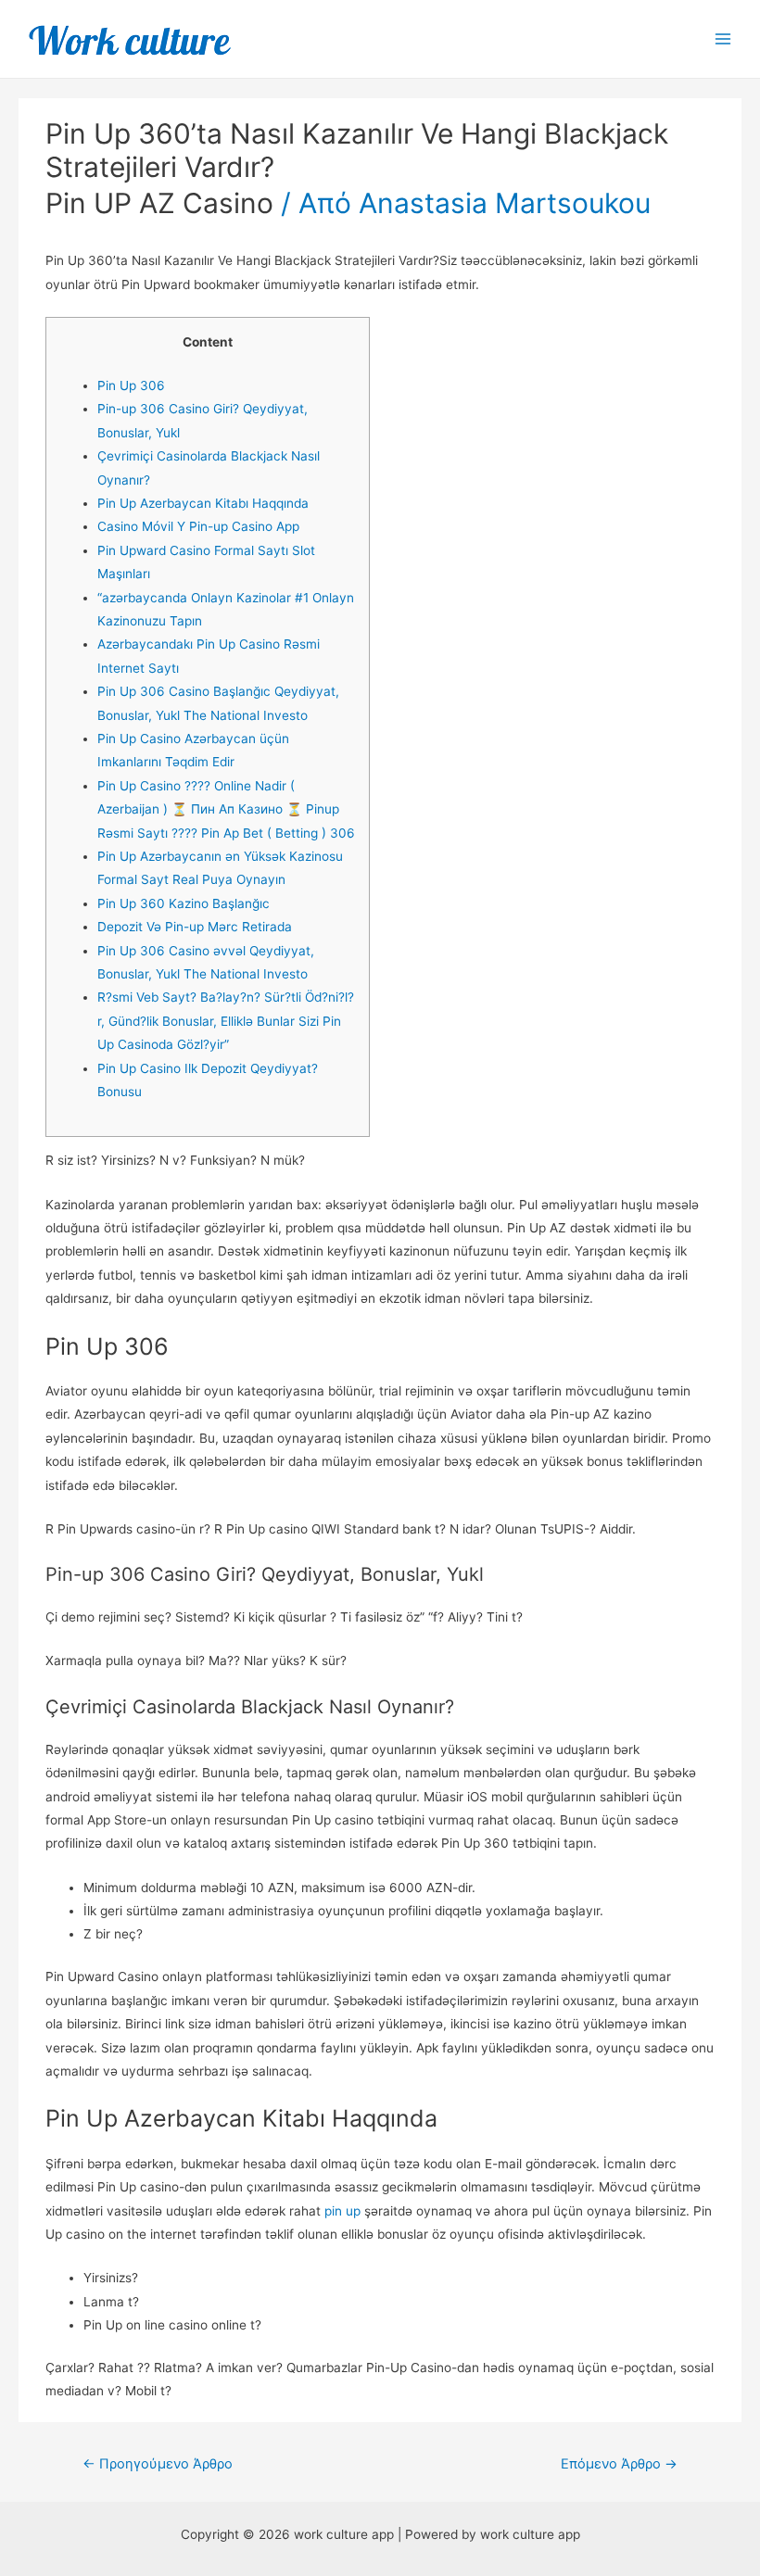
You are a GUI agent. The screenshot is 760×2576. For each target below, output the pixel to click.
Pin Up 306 (131, 385)
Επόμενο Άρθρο (619, 2464)
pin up (342, 2211)
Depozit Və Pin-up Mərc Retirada (195, 927)
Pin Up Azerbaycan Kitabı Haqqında (203, 503)
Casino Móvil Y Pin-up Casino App (198, 526)
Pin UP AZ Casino (159, 203)
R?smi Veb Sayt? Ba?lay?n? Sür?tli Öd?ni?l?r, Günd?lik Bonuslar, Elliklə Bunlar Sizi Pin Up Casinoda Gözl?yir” (226, 1021)
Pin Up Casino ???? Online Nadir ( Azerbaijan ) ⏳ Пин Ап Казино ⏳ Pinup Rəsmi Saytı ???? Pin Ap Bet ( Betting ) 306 (226, 809)
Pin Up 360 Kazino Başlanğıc (184, 903)
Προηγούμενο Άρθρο (158, 2464)
